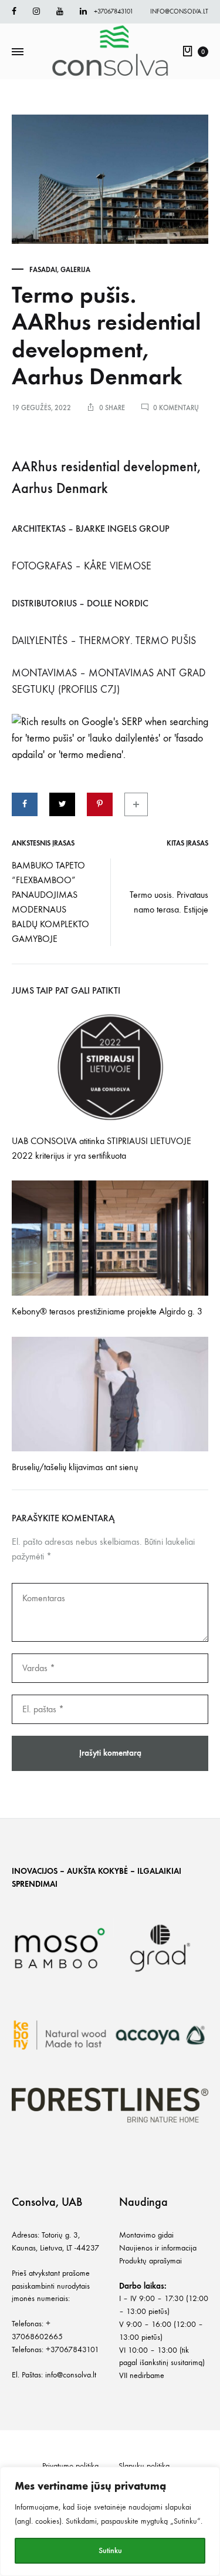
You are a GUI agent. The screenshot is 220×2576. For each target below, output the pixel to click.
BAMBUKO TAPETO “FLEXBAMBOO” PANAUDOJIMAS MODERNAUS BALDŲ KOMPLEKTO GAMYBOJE (50, 902)
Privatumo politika (70, 2466)
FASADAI (43, 270)
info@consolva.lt (179, 11)
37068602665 (37, 2337)
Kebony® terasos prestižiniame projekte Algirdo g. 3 (107, 1311)
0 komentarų (176, 408)
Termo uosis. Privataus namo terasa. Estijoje (169, 902)
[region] (110, 2521)
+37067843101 (114, 11)
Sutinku (110, 2550)
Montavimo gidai (146, 2235)
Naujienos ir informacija (158, 2248)
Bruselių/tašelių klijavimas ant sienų (75, 1467)
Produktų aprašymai (150, 2261)
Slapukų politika (144, 2466)
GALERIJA (75, 270)
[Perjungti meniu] (18, 52)
